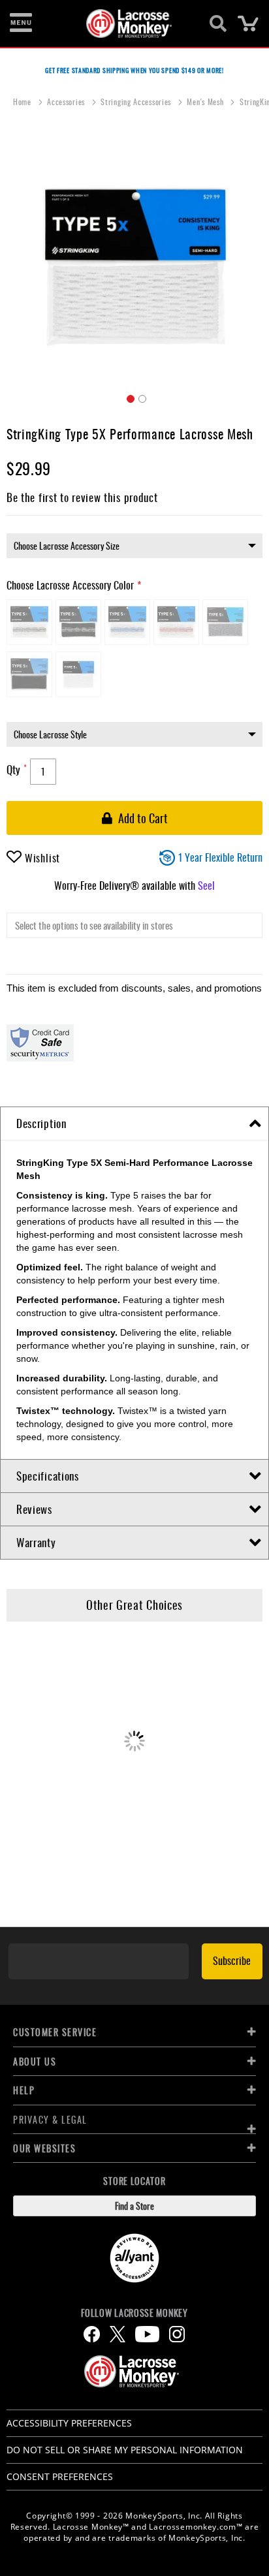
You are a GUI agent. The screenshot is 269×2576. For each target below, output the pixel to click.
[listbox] (134, 546)
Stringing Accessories (137, 102)
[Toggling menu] (21, 24)
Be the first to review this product (82, 497)
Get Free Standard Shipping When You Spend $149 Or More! (134, 70)
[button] (129, 397)
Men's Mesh (206, 102)
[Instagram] (177, 2334)
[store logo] (127, 24)
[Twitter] (118, 2334)
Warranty (36, 1542)
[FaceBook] (92, 2334)
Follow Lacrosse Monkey (134, 2313)
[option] (29, 622)
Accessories (67, 102)
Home (24, 102)
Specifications (48, 1476)
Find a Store (134, 2206)
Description (41, 1123)
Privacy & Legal (50, 2119)
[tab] (134, 1124)
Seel (206, 885)
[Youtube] (147, 2334)
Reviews (34, 1509)
